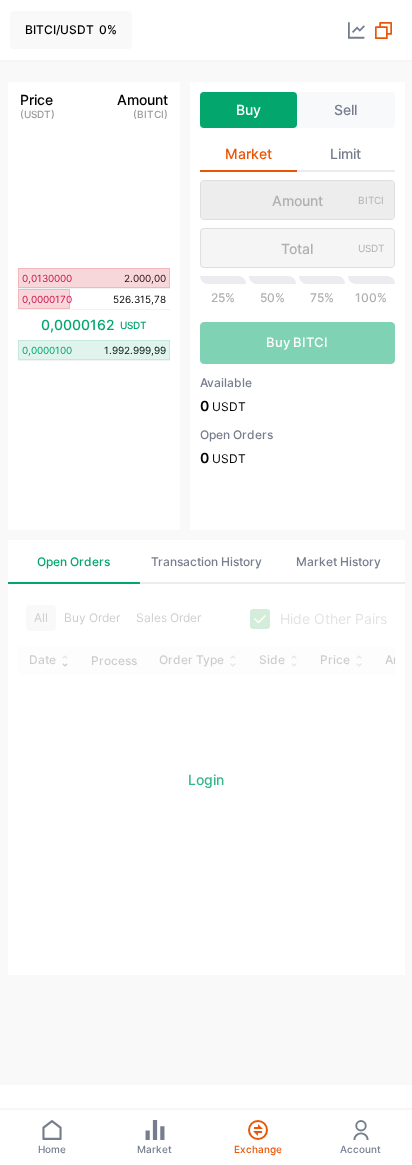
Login (206, 779)
